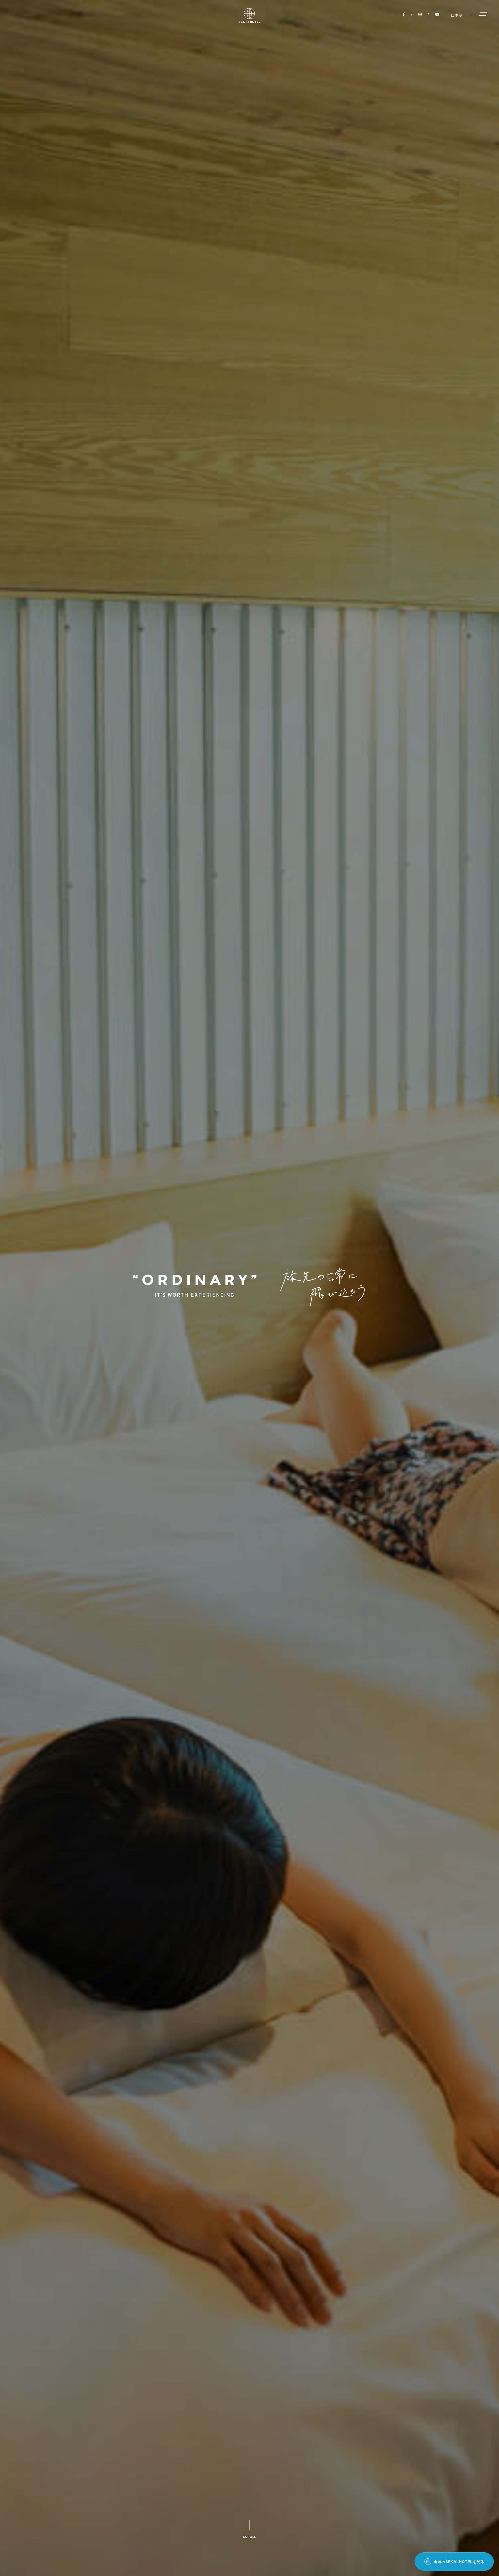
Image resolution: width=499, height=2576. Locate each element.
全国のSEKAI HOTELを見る (459, 2562)
